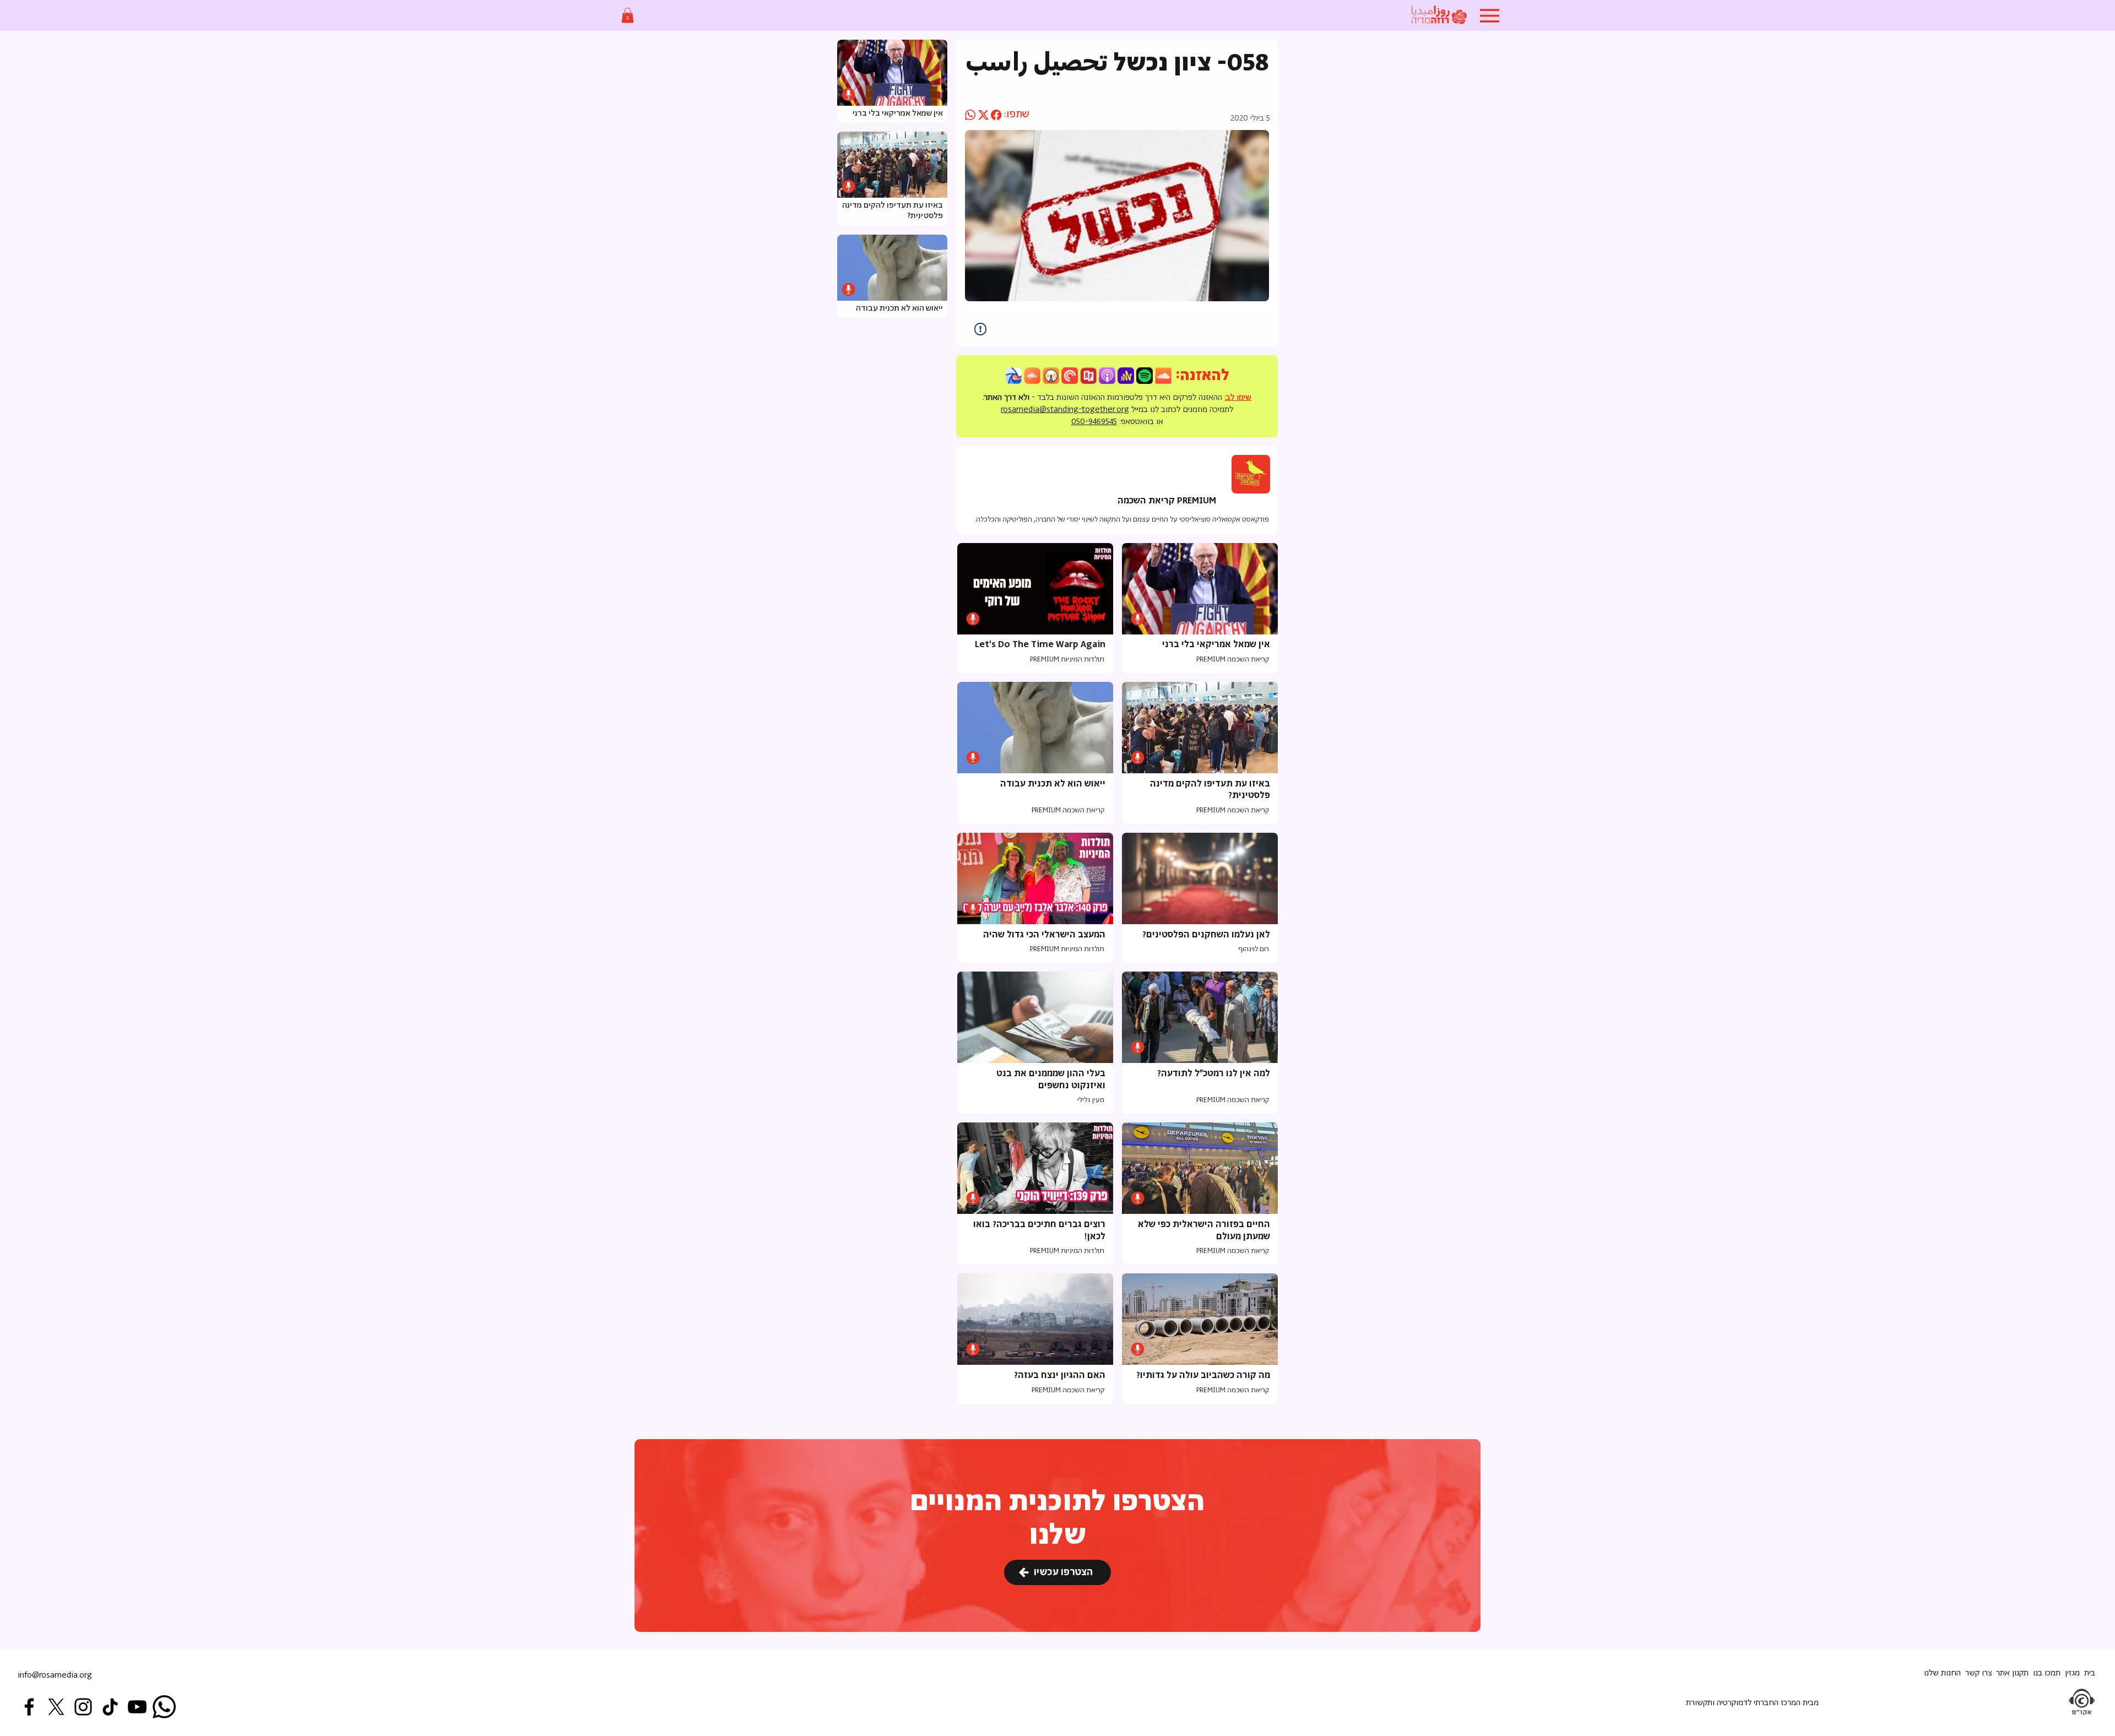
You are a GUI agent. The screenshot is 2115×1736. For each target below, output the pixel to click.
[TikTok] (110, 1707)
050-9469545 (1094, 422)
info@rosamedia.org (55, 1675)
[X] (56, 1707)
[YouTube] (137, 1707)
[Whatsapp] (164, 1707)
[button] (628, 15)
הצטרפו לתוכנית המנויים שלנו (1057, 1519)
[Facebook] (29, 1707)
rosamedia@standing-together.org (1065, 409)
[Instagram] (83, 1707)
